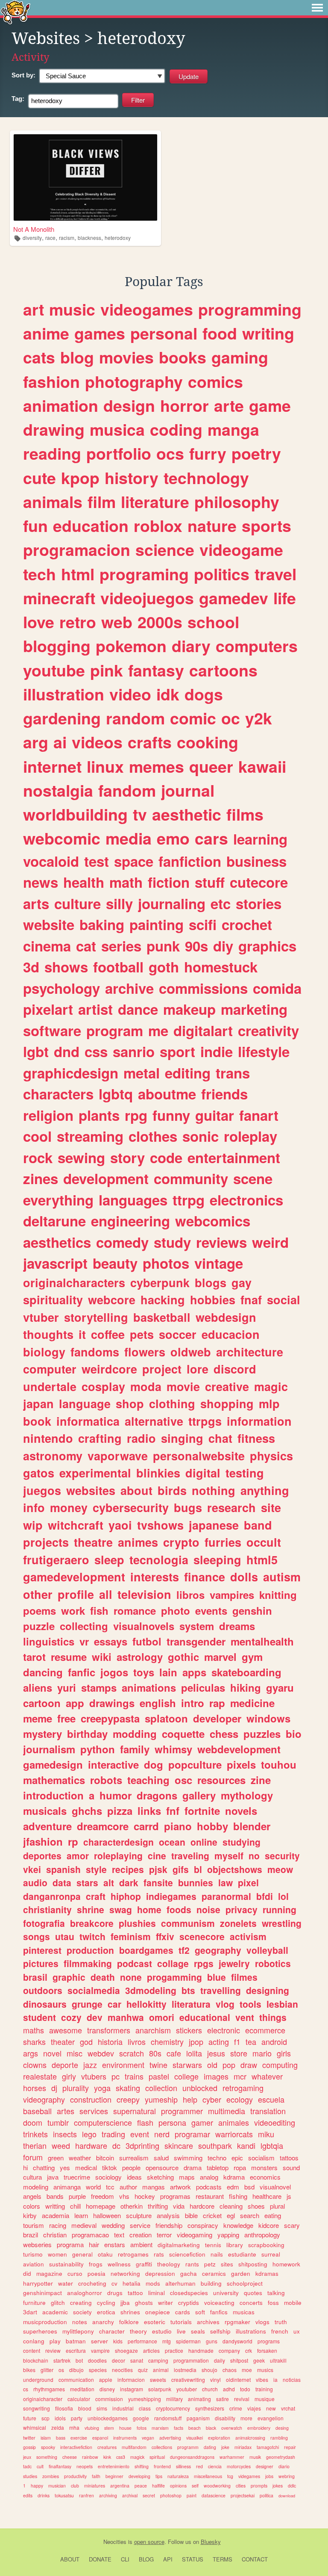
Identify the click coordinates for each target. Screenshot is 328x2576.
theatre (93, 1542)
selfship (220, 2331)
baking (102, 924)
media (129, 838)
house (125, 2428)
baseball (37, 2111)
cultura (32, 2177)
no (254, 1855)
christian (55, 2235)
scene (253, 1178)
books (183, 357)
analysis (168, 2215)
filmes (244, 1977)
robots (106, 1780)
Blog (146, 2559)
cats (39, 357)
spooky (48, 2447)
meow (280, 1869)
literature (155, 502)
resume (69, 1657)
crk (249, 2350)
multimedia (227, 2111)
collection (161, 2088)
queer (211, 766)
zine (261, 1780)
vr (84, 1641)
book (37, 1421)
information (259, 1421)
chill (75, 2206)
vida (179, 2206)
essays (111, 1641)
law (225, 1882)
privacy (242, 1909)
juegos (42, 1490)
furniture (34, 2303)
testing (245, 1473)
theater (63, 2041)
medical (86, 2167)
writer (165, 2303)
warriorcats (234, 2134)
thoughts (48, 1334)
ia (275, 2380)
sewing (81, 1157)
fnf (173, 1811)
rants (192, 2264)
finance (205, 1577)
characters (58, 1094)
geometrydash (281, 2457)
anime (46, 333)
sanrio (134, 1051)
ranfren (86, 2495)
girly (69, 2076)
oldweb (191, 1352)
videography (44, 2099)
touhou (279, 1764)
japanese (214, 1525)
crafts (150, 742)
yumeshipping (145, 2399)
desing (282, 2428)
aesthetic (187, 814)
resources (221, 1780)
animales (234, 2122)
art (34, 309)
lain (168, 1672)
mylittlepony (78, 2331)
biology (44, 1352)
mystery (42, 1734)
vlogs (262, 2322)
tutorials (181, 2322)
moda (146, 1386)
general (82, 2254)
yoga (102, 2088)
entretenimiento (114, 2466)
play (55, 2341)
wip (33, 1525)
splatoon (166, 1718)
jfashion (43, 1841)
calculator (79, 2399)
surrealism (134, 2158)
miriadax (243, 2447)
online (204, 1842)
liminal (157, 2293)
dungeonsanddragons (192, 2457)
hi (25, 2167)
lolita (194, 2053)
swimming (188, 2158)
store (239, 2053)
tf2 (184, 1950)
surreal (271, 2254)
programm (188, 2447)
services (94, 2111)
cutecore (259, 882)
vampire (100, 2350)
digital (203, 1473)
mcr (240, 2076)
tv (140, 814)
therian (35, 2145)
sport (177, 1051)
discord (235, 1369)
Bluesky (211, 2542)
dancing (43, 1672)
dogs (204, 694)
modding (135, 1734)
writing (268, 333)
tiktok (110, 2167)
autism (282, 1577)
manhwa (126, 2017)
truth (281, 2322)
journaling (172, 903)
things (273, 2017)
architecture (250, 1352)
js (289, 2196)
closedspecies (189, 2293)
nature (212, 526)
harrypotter (38, 2283)
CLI (125, 2559)
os (61, 2370)
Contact (255, 2559)
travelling (221, 1990)
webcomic (62, 838)
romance (135, 1610)
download (287, 2496)
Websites (46, 38)
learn (81, 2215)
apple (106, 2380)
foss (273, 2303)
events (211, 1610)
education (91, 526)
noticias (292, 2380)
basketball (162, 1317)
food (220, 333)
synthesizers (210, 2408)
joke (225, 2447)
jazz (90, 2065)
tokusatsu (64, 2495)
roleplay (250, 1136)
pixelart (48, 1009)
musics (265, 2370)
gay (242, 1282)
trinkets (35, 2134)
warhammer (232, 2457)
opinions (178, 2486)
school (213, 622)
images (216, 2076)
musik (255, 2457)
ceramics (214, 2273)
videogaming (195, 2235)
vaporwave (118, 1456)
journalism (49, 1749)
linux (105, 766)
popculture (195, 1764)
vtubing (92, 2428)
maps (187, 2177)
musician (57, 2486)
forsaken (267, 2350)
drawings (112, 1703)
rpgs (204, 1963)
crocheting (92, 2283)
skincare (179, 2145)
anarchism (153, 2030)
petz (210, 2264)
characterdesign (119, 1842)
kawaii (262, 766)
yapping (228, 2235)
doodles (97, 2360)
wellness (119, 2264)
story (127, 1157)
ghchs (87, 1811)
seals (198, 2331)
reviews (221, 1242)
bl (198, 1869)
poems (40, 1610)
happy (37, 2486)
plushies (137, 1923)
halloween (107, 2215)
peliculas (203, 1687)
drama (193, 2167)
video (130, 694)
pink (107, 670)
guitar (215, 1115)
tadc (27, 2466)
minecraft (59, 598)
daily (220, 2360)
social (284, 1300)
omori (162, 2017)
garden (241, 2273)
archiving (108, 2495)
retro (78, 622)
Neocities (115, 2542)
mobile (293, 2303)
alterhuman (180, 2283)
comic (193, 718)
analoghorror (85, 2293)
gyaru (280, 1687)
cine (157, 1855)
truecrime (77, 2177)
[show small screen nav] (317, 8)
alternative (154, 1421)
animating (199, 2399)
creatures (107, 2447)
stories (259, 903)
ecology (240, 2099)
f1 (237, 2041)
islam (46, 2438)
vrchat (288, 2408)
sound (291, 2167)
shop (130, 1403)
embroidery (259, 2428)
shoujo (209, 2370)
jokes (278, 2486)
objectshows (235, 1869)
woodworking (217, 2486)
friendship (169, 2225)
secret (149, 2495)
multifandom (134, 2447)
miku (266, 2134)
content (32, 2350)
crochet (247, 924)
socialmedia (94, 1990)
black (211, 2428)
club (75, 2486)
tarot (34, 1657)
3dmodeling (151, 1990)
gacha (189, 2273)
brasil (35, 1977)
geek (259, 2360)
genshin (252, 1610)
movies (126, 357)
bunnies (196, 1882)
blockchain (36, 2360)
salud (161, 2158)
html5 (262, 1560)
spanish (63, 1869)
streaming (90, 1136)
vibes (262, 2380)
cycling (106, 2303)
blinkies (158, 1473)
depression (160, 2273)
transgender (196, 1641)
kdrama (234, 2177)
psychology (61, 988)
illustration (64, 694)
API (168, 2559)
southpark (215, 2145)
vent (245, 2017)
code (166, 1157)
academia (56, 2215)
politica (266, 2495)
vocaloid (51, 861)
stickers (189, 2030)
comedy (122, 1242)
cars (211, 838)
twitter (29, 2438)
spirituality (53, 1300)
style (96, 1869)
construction (91, 2099)
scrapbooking (266, 2245)
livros (137, 2041)
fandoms (95, 1352)
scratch (132, 2053)
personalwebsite (199, 1456)
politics (222, 574)
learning (260, 839)
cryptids (189, 2303)
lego (89, 2134)
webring (287, 2476)
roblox (158, 526)
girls (284, 2053)
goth (164, 967)
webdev (101, 2053)
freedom (102, 2196)
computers (257, 646)
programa (70, 2244)
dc (116, 2145)
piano (178, 1826)
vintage (219, 1263)
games (100, 333)
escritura (76, 2350)
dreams (237, 1626)
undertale (50, 1386)
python (98, 1749)
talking (276, 2293)
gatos (39, 1473)
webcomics (213, 1221)
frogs (96, 2264)
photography (134, 381)
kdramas (267, 2273)
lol (283, 1896)
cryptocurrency (173, 2408)
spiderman (188, 2341)
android (274, 2041)
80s (155, 2053)
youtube (54, 670)
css (96, 1051)
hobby (212, 1826)
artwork (180, 2187)
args (31, 2053)
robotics (273, 1963)
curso (75, 2273)
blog (77, 357)
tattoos (289, 2158)
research (231, 1507)
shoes (256, 2206)
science (165, 549)
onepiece (158, 2312)
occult (264, 1542)
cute (40, 478)
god (86, 2041)
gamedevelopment (74, 1577)
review (53, 2350)
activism (248, 1936)
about (136, 1490)
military (174, 2399)
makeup (189, 1009)
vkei (32, 1869)
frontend (162, 2466)
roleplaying (118, 1855)
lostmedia (185, 2370)
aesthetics (57, 1242)
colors (32, 2206)
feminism (131, 1936)
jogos (114, 1672)
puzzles (262, 1734)
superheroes (40, 2331)
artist (95, 1009)
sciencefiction (187, 2254)
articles (151, 2350)
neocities (122, 2370)
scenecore (202, 1936)
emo (173, 838)
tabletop (218, 2167)
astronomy (53, 1456)
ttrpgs (205, 1421)
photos (166, 1263)
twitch (92, 1936)
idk (168, 694)
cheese (70, 2457)
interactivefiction (76, 2447)
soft (200, 2312)
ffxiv (165, 1936)
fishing (238, 2196)
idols (60, 2418)
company (229, 2350)
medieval (84, 2225)
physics (271, 1456)
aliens (38, 1687)
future (30, 2418)
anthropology (262, 2235)
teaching (148, 1780)
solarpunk (160, 2389)
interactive (113, 1764)
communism (188, 1923)
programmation (191, 2360)
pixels (241, 1764)
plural (277, 2206)
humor (116, 1795)
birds (172, 1490)
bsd (249, 2187)
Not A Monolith (34, 229)
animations (149, 1687)
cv (114, 2283)
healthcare (267, 2196)
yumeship (161, 2099)
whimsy (173, 1749)
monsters (264, 2167)
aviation (34, 2264)
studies (30, 2476)
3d (31, 967)
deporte (65, 2065)
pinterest (42, 1950)
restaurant (210, 2196)
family (135, 1749)
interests (155, 1577)
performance (142, 2341)
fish (99, 1610)
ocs (170, 453)
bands (55, 2196)
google (141, 2418)
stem (109, 2428)
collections (162, 2447)
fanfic (82, 1672)
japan (38, 1403)
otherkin (132, 2206)
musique (265, 2399)
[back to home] (16, 12)
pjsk (158, 1869)
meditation (82, 2389)
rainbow (90, 2457)
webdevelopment (239, 1749)
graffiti (144, 2264)
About (70, 2559)
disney (107, 2389)
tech (40, 574)
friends (224, 1094)
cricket (212, 2215)
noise (208, 1909)
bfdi (265, 1896)
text (119, 2235)
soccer (178, 1334)
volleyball (267, 1950)
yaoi (120, 1525)
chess (224, 1734)
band (258, 1525)
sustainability (66, 2264)
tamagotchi (268, 2447)
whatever (267, 2076)
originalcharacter (43, 2399)
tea (251, 2041)
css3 (121, 2457)
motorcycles (239, 2466)
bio (294, 1734)
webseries (37, 2244)
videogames (147, 309)
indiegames (171, 1896)
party (77, 2418)
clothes (153, 1136)
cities (241, 2486)
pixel (248, 1882)
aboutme (167, 1094)
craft (96, 1896)
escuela (271, 2099)
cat (86, 946)
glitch (58, 2303)
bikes (29, 2370)
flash (145, 2122)
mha (74, 2427)
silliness (183, 2466)
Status (193, 2559)
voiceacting (219, 2303)
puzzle (39, 1626)
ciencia (215, 2466)
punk (163, 946)
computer (50, 1369)
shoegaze (126, 2350)
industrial (123, 2408)
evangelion (271, 2418)
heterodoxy (118, 238)
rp (73, 1841)
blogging (57, 646)
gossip (29, 2447)
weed (61, 2145)
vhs (124, 2196)
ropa (240, 2167)
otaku (105, 2254)
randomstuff (168, 2418)
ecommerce (265, 2030)
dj (54, 2088)
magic (271, 1386)
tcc (110, 2187)
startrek (62, 2360)
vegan (148, 2438)
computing (280, 2065)
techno (217, 2158)
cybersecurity (131, 1507)
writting (55, 2206)
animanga (67, 2187)
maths (34, 2030)
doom (33, 2122)
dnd (67, 1051)
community (191, 1178)
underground (38, 2380)
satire (223, 2399)
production (90, 1950)
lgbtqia (272, 2145)
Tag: (18, 99)
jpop (196, 2041)
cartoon (42, 1703)
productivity (75, 2476)
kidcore (269, 2225)
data (62, 1882)
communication (76, 2380)
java (53, 2177)
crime (236, 2408)
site (271, 1507)
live (181, 2331)
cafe (174, 2053)
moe (247, 2370)
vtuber (41, 1317)
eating (273, 2215)
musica (117, 429)
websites (91, 1490)
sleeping (217, 1560)
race (50, 238)
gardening (62, 718)
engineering (130, 1221)
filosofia (64, 2408)
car (114, 2004)
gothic (183, 1657)
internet (52, 766)
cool (37, 1136)
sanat (137, 2360)
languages (133, 1200)
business (256, 861)
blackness (89, 238)
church (210, 2389)
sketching (160, 2177)
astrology (140, 1657)
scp (45, 2418)
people (131, 2167)
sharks (34, 2041)
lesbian (282, 2004)
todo (245, 2389)
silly (119, 903)
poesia (97, 2273)
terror (164, 2235)
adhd (229, 2389)
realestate (40, 2076)
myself (229, 1855)
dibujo (76, 2370)
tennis (213, 2245)
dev (95, 2017)
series (121, 946)
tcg (230, 2476)
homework (286, 2264)
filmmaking (88, 1963)
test (97, 861)
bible (191, 2215)
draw (249, 2065)
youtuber (187, 2389)
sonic (201, 1136)
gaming (240, 357)
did (27, 2273)
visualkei (195, 2438)
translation (268, 2111)
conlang (34, 2341)
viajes (254, 2408)
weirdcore (109, 1369)
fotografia (44, 1923)
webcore (112, 1300)
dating (210, 2447)
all (106, 1594)
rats (159, 2254)
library (235, 2245)
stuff (210, 882)
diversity (32, 238)
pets (142, 1334)
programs (269, 2341)
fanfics (219, 2312)
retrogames (133, 2254)
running (280, 1909)
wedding (113, 2225)
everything (58, 1200)
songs (37, 1936)
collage (173, 1963)
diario (284, 2466)
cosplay (103, 1386)
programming (250, 309)
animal (161, 2370)
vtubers (94, 2076)
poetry (256, 453)
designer (265, 2466)
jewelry (234, 1963)
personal (164, 333)
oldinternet (238, 2380)
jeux (27, 2457)
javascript (55, 1263)
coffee (108, 1334)
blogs (211, 1282)
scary (292, 2225)
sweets (158, 2380)
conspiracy (203, 2225)
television (144, 1594)
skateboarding (246, 1672)
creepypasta (110, 1718)
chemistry (167, 2041)
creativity (268, 1030)
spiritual (157, 2457)
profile (76, 1594)
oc (231, 718)
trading (113, 2134)
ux (297, 2331)
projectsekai (243, 2495)
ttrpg (189, 1200)
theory (138, 2331)
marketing (254, 1009)
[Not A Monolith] (85, 177)
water (66, 2283)
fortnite (202, 1811)
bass (61, 2438)
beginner (114, 2476)
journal (188, 790)
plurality (76, 2088)
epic (237, 2158)
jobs (269, 2476)
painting (157, 924)
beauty (115, 1263)
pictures (41, 1963)
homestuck (221, 967)
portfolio (119, 453)
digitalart (203, 1030)
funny (171, 1115)
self (195, 2486)
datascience (214, 2495)
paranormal (226, 1896)
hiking (246, 1687)
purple (77, 2196)
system (197, 1626)
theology (169, 2264)
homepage (101, 2206)
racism (67, 238)
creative (227, 1386)
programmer (182, 2111)
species (98, 2370)
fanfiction (190, 861)
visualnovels (144, 1626)
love (39, 622)
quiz (143, 2370)
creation (141, 2235)
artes (66, 2111)
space (134, 861)
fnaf (251, 1300)
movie (183, 1386)
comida (277, 988)
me (158, 1030)
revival (242, 2399)
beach (195, 2428)
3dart (30, 2312)
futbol (147, 1641)
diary (191, 646)
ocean (172, 1842)
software (52, 1030)
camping (158, 2360)
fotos (142, 2428)
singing (182, 1438)
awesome (66, 2030)
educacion (231, 1334)
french (280, 2331)
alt (109, 1882)
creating (81, 2303)
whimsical (35, 2427)
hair (94, 2244)
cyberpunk (160, 1282)
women (57, 2254)
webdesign (226, 1317)
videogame (241, 549)
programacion (77, 549)
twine (158, 2065)
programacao (90, 2235)
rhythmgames (49, 2389)
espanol (100, 2438)
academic (55, 2312)
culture (78, 903)
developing (139, 2476)
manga (233, 429)
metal (142, 1073)
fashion (51, 381)
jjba (125, 2303)
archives (208, 2322)
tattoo (135, 2293)
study (172, 1242)
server (100, 2341)
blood (85, 2408)
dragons (157, 1795)
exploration (219, 2438)
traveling (190, 1855)
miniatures (95, 2486)
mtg (167, 2341)
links (149, 1811)
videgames (249, 2476)
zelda (58, 2427)
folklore (129, 2322)
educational (205, 2017)
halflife (158, 2486)
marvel (220, 1657)
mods (153, 2283)
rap (217, 1703)
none (131, 1977)
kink (107, 2457)
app (75, 1703)
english (158, 1703)
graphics (267, 946)
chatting (44, 2167)
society (82, 2312)
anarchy (103, 2322)
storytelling (96, 1317)
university (226, 2293)
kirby (30, 2215)
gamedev (234, 598)
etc (221, 903)
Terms (223, 2559)
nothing (214, 1490)
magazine (49, 2273)
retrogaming (243, 2088)
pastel (159, 2076)
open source (149, 2542)
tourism (34, 2225)
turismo (33, 2254)
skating (128, 2088)
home (149, 1909)
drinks (44, 2495)
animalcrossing (250, 2438)
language (85, 1403)
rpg (136, 1115)
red (199, 2466)
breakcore (92, 1923)
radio (141, 1438)
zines (41, 1178)
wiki (102, 1657)
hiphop (126, 1896)
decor (119, 2360)
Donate (100, 2559)
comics (215, 381)
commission (109, 2399)
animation (61, 405)
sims (102, 2408)
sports (266, 526)
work (73, 1610)
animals (53, 502)
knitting (278, 1595)
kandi (246, 2145)
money (69, 1507)
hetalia (132, 2283)
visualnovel (275, 2187)
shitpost (239, 2360)
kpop (80, 478)
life (285, 598)
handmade (201, 2350)
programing (144, 574)
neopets (85, 2466)
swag (121, 1909)
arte (229, 405)
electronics (246, 1200)
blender (252, 1826)
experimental (95, 1473)
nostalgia (58, 790)
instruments (125, 2438)
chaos (230, 2370)
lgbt (36, 1051)
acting (219, 2041)
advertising (170, 2438)
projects (46, 1542)
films (245, 814)
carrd (146, 1826)
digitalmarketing (179, 2245)
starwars (187, 2065)
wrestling (282, 1923)
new (271, 2408)
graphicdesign (71, 1073)
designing (268, 1990)
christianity (47, 1909)
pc (116, 2076)
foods (179, 1909)
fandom (127, 790)
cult (40, 2466)
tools (250, 2004)
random (135, 718)
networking (125, 2273)
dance (138, 1009)
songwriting (37, 2408)
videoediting (275, 2122)
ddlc (292, 2486)
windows (268, 1718)
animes (138, 1542)
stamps (99, 1687)
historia (110, 2041)
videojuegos (147, 598)
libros (190, 1595)
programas (175, 2196)
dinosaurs (45, 2004)
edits (28, 2495)
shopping (227, 1403)
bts (188, 1990)
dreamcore (103, 1826)
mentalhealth (262, 1641)
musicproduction (45, 2322)
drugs (115, 2293)
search (250, 2215)
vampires (232, 1595)
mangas (154, 2187)
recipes (128, 1869)
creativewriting (188, 2380)
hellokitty (146, 2004)
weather (80, 2158)
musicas (244, 2312)
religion (48, 1115)
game (270, 405)
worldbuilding (75, 814)
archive (129, 988)
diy (223, 946)
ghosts (144, 2303)
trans (233, 1073)
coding (176, 429)
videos (97, 742)
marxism (160, 2428)
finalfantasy (60, 2466)
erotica (106, 2312)
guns (212, 2341)
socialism (261, 2158)
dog (154, 1764)
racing (58, 2225)
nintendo (48, 1438)
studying (242, 1842)
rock (38, 1157)
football (118, 967)
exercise (79, 2438)
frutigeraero (56, 1560)
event (140, 2134)
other (38, 1594)
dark (129, 1882)
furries (223, 1542)
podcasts (209, 2187)
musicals (45, 1811)
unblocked (200, 2088)
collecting (84, 1626)
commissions (203, 988)
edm (233, 2187)
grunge (87, 2004)
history (132, 478)
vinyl (215, 2380)
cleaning (231, 2206)
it (82, 1334)
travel (275, 574)
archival (130, 2495)
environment (123, 2065)
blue (217, 1977)
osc (183, 1780)
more (246, 2418)
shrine (91, 1909)
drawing (54, 429)
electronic (224, 2030)
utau (65, 1936)
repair (290, 2447)
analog (209, 2177)
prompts (259, 2486)
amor (78, 1855)
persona (172, 2122)
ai (60, 742)
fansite (158, 1882)
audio (35, 1882)
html (78, 574)
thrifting (158, 2206)
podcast (135, 1963)
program (115, 1030)
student (40, 2017)
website (49, 924)
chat (220, 1438)
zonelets (238, 1923)
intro (193, 1703)
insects (65, 2134)
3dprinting (142, 2145)
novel (52, 2053)
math (126, 882)
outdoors (43, 1990)
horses (35, 2088)
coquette (183, 1734)
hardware (91, 2145)
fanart (259, 1115)
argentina (120, 2486)
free (66, 1718)
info (34, 1507)
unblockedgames (108, 2418)
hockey (145, 2196)
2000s (160, 622)
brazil (31, 2235)
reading (52, 453)
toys (144, 1672)
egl (231, 2215)
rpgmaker (237, 2322)
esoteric (155, 2322)
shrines (130, 2312)
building (211, 2283)
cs (26, 2389)
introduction (53, 1795)
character (112, 2331)
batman (76, 2341)
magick (137, 2457)
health (84, 882)
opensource (162, 2167)
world (93, 2187)
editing (188, 1073)
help (190, 2099)
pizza (120, 1811)
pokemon (131, 646)
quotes (253, 2293)
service (140, 2225)
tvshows (160, 1525)
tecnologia (159, 1560)
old (212, 2065)
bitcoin (105, 2158)
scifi (203, 924)
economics (265, 2177)
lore (198, 1369)
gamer (202, 2122)
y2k (259, 718)
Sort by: (23, 75)
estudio (162, 2331)
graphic (69, 1977)
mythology (247, 1795)
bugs (188, 1507)
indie (217, 1051)
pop (229, 2065)
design (129, 405)
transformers (109, 2030)
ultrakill (278, 2360)
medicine (252, 1703)
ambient (141, 2244)
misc (75, 2053)
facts (179, 2428)
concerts (251, 2303)
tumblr (58, 2122)
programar (192, 2134)
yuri (67, 1687)
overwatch (232, 2428)
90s (196, 946)
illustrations (251, 2331)
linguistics (49, 1641)
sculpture (139, 2215)
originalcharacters (74, 1282)
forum (33, 2157)
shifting (142, 2466)
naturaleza (178, 2476)
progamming (174, 1977)
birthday (87, 1734)
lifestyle (264, 1051)
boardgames (146, 1950)
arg (36, 742)
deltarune (54, 1221)
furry (208, 453)
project (162, 1369)
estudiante (242, 2254)
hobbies (213, 1300)
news (41, 882)
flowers (145, 1352)
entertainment (234, 1157)
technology (206, 478)
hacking (163, 1300)
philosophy (237, 502)
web (117, 622)
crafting (100, 1438)
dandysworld (237, 2341)
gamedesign (53, 1764)
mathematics (54, 1780)
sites (227, 2264)
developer (217, 1718)
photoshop (171, 2495)
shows (66, 967)
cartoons (223, 670)
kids (118, 2341)
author (128, 2187)
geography (218, 1950)
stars (87, 1882)
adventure (47, 1826)
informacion (131, 2380)
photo (176, 1610)
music (72, 309)
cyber (212, 2099)
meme (38, 1718)
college (186, 2076)
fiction (169, 882)
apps (194, 1672)
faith (96, 2476)
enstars (115, 2244)
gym (252, 1657)
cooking (208, 742)
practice (174, 2350)
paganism (198, 2418)
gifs (181, 1869)
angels (32, 2196)
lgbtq (116, 1094)
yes (65, 2167)
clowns (35, 2065)
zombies (51, 2476)
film (102, 502)
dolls (244, 1577)
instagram (132, 2389)
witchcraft (76, 1525)
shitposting (253, 2264)
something (47, 2457)
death (103, 1977)
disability (225, 2418)
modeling (36, 2187)
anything (265, 1490)
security (282, 1855)
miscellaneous (208, 2476)
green (56, 2158)
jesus (216, 2053)
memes (157, 766)
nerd (162, 2134)
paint (192, 2495)
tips (159, 2476)
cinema (47, 946)
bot (79, 2360)
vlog (225, 2004)
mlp (269, 1403)
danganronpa (52, 1896)
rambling (279, 2438)
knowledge (238, 2225)
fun (35, 526)
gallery (199, 1795)
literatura (191, 2004)
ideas (134, 2177)
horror (184, 405)
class (145, 2408)
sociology (108, 2177)
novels (241, 1811)
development (106, 1178)
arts (36, 903)
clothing (172, 1403)
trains (134, 2076)
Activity (31, 57)
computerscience (103, 2122)
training (264, 2389)
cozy (71, 2017)
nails (217, 2254)
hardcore (202, 2206)
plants (99, 1115)
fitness (256, 1438)
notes (80, 2322)
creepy (128, 2099)
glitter (47, 2370)
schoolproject (245, 2283)
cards (183, 2312)
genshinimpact (42, 2293)
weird (270, 1242)
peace (141, 2486)
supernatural (135, 2111)
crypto (181, 1542)
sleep (109, 1560)
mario (262, 2053)
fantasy (156, 670)
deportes (42, 1855)
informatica (88, 1421)
